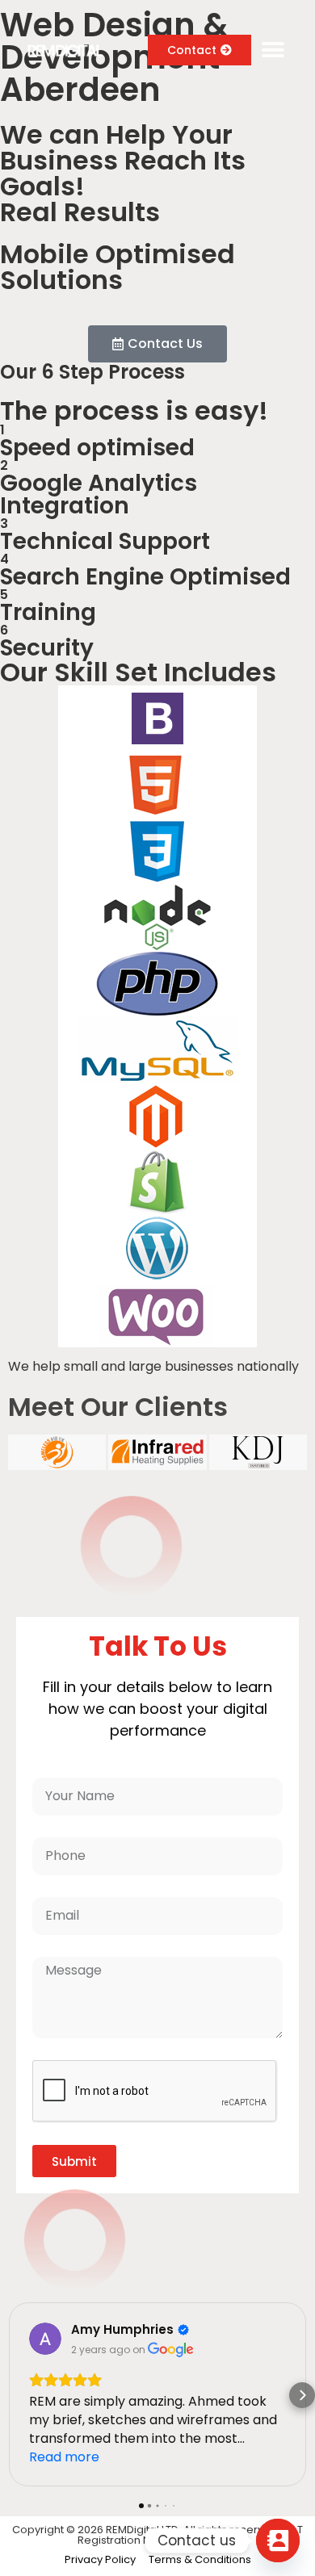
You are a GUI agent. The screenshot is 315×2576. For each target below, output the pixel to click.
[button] (273, 50)
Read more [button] (64, 2457)
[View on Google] (45, 2339)
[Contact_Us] (278, 2540)
